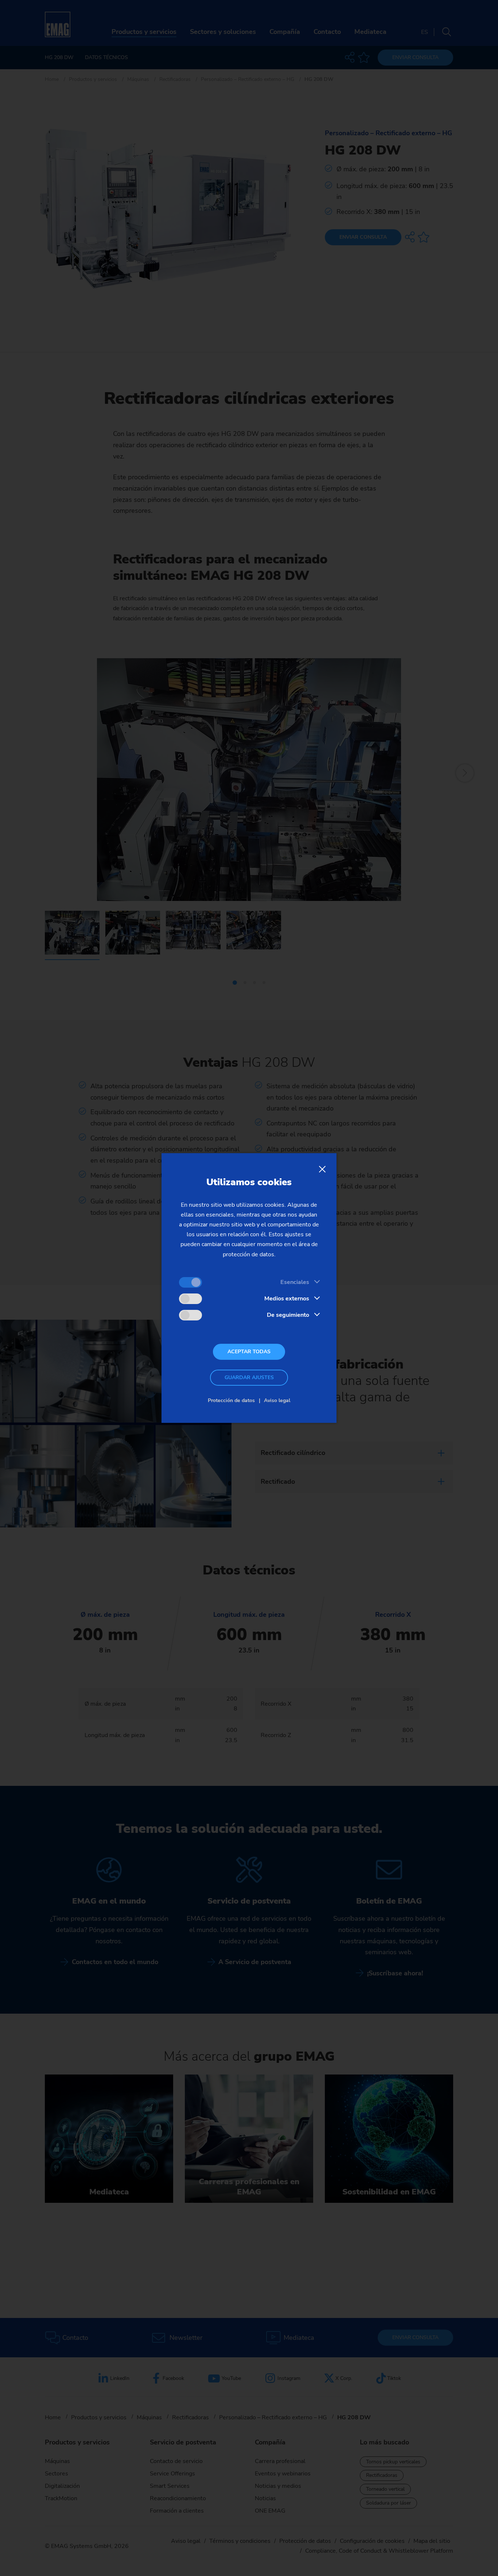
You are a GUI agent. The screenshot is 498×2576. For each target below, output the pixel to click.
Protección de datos (231, 1400)
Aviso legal (277, 1400)
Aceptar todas (249, 1352)
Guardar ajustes (249, 1377)
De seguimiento (288, 1315)
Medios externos (287, 1299)
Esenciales (295, 1282)
